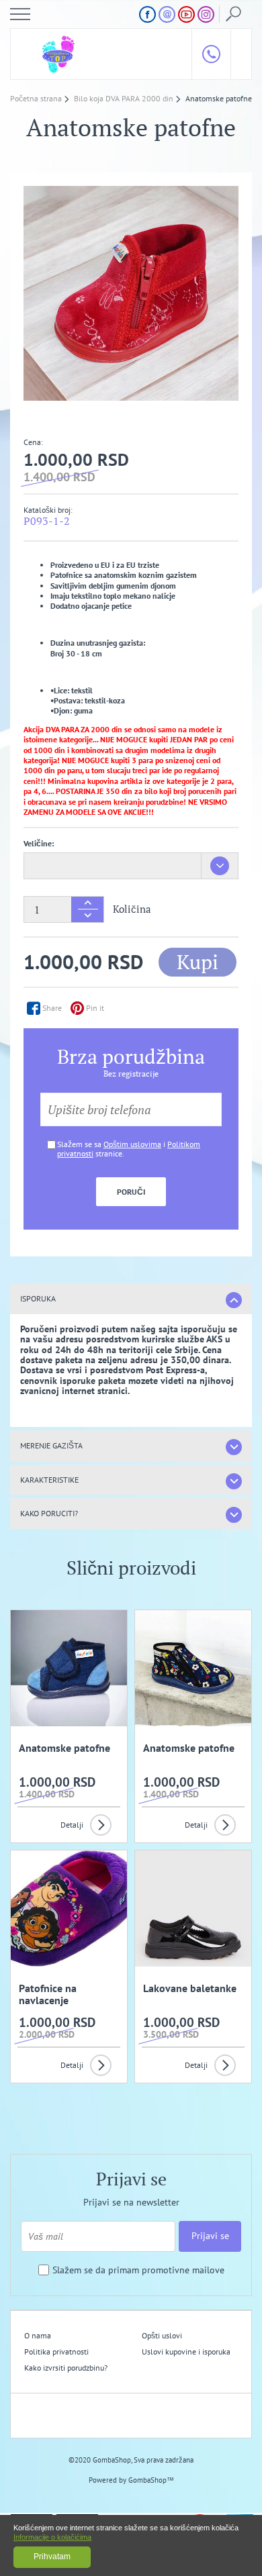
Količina (132, 909)
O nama (38, 2335)
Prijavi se (210, 2236)
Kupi (198, 962)
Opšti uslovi (162, 2335)
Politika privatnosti (56, 2351)
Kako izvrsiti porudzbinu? (66, 2368)
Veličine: (39, 843)
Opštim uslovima (132, 1144)
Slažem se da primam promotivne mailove (138, 2270)
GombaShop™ (151, 2480)
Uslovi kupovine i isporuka (186, 2351)
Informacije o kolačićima (52, 2537)
